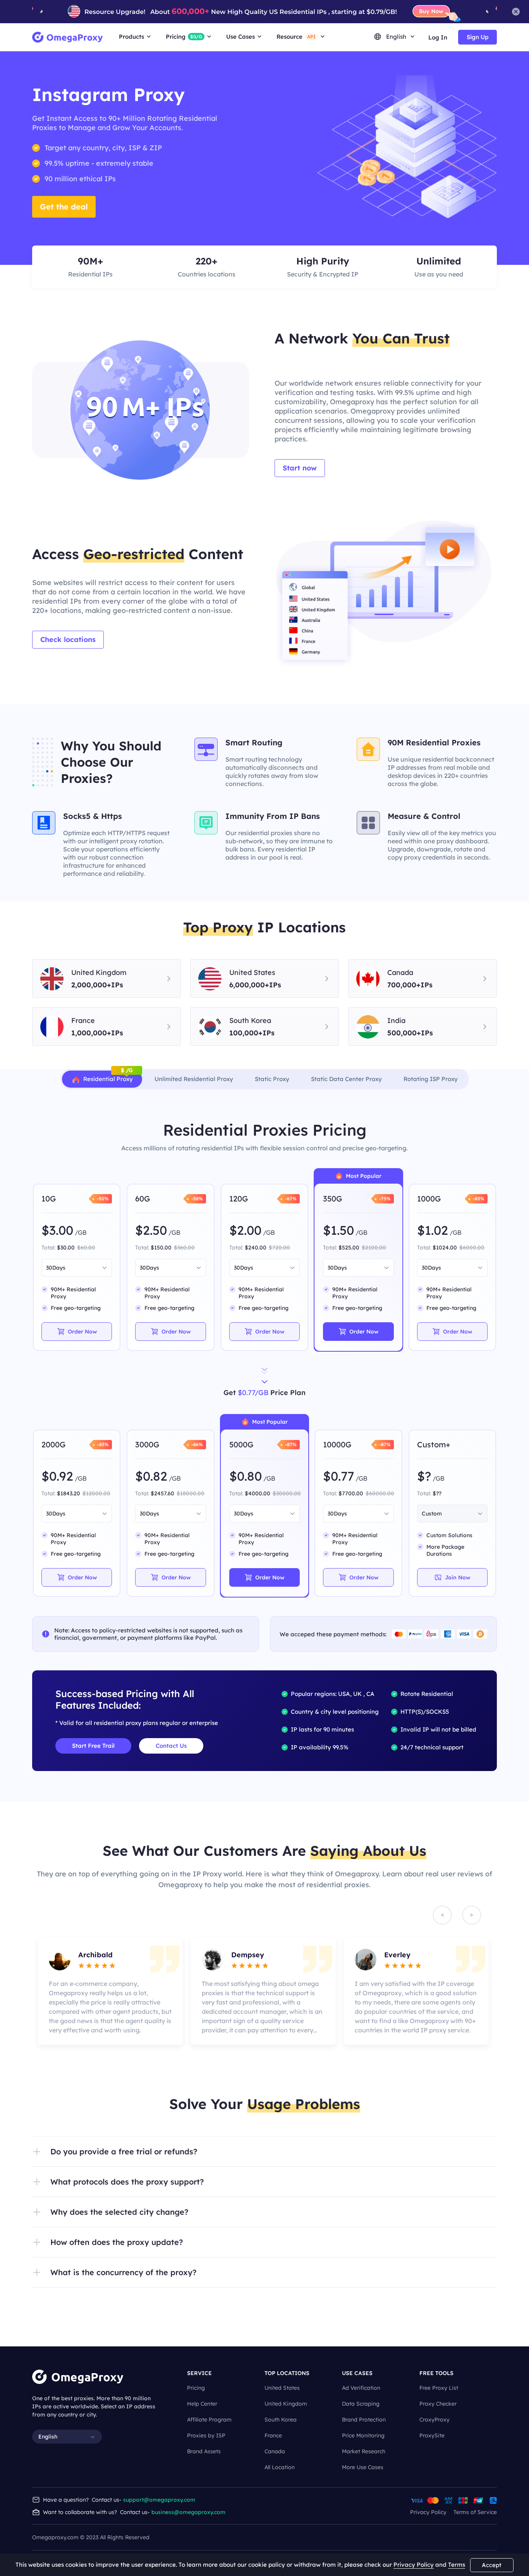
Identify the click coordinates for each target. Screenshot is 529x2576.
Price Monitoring (363, 2435)
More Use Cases (363, 2467)
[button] (264, 2152)
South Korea (281, 2420)
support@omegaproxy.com (159, 2500)
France (273, 2435)
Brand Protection (364, 2420)
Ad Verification (361, 2388)
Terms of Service (475, 2512)
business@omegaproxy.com (188, 2512)
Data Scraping (361, 2404)
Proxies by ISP (206, 2435)
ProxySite (432, 2435)
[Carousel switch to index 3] (257, 2050)
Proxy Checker (438, 2404)
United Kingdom (286, 2404)
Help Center (202, 2404)
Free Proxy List (439, 2388)
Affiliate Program (209, 2420)
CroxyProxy (435, 2420)
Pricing (196, 2388)
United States (282, 2388)
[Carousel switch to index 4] (272, 2050)
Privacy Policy (428, 2512)
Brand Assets (204, 2451)
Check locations (68, 639)
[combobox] (73, 1268)
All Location (280, 2467)
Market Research (364, 2451)
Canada (275, 2451)
